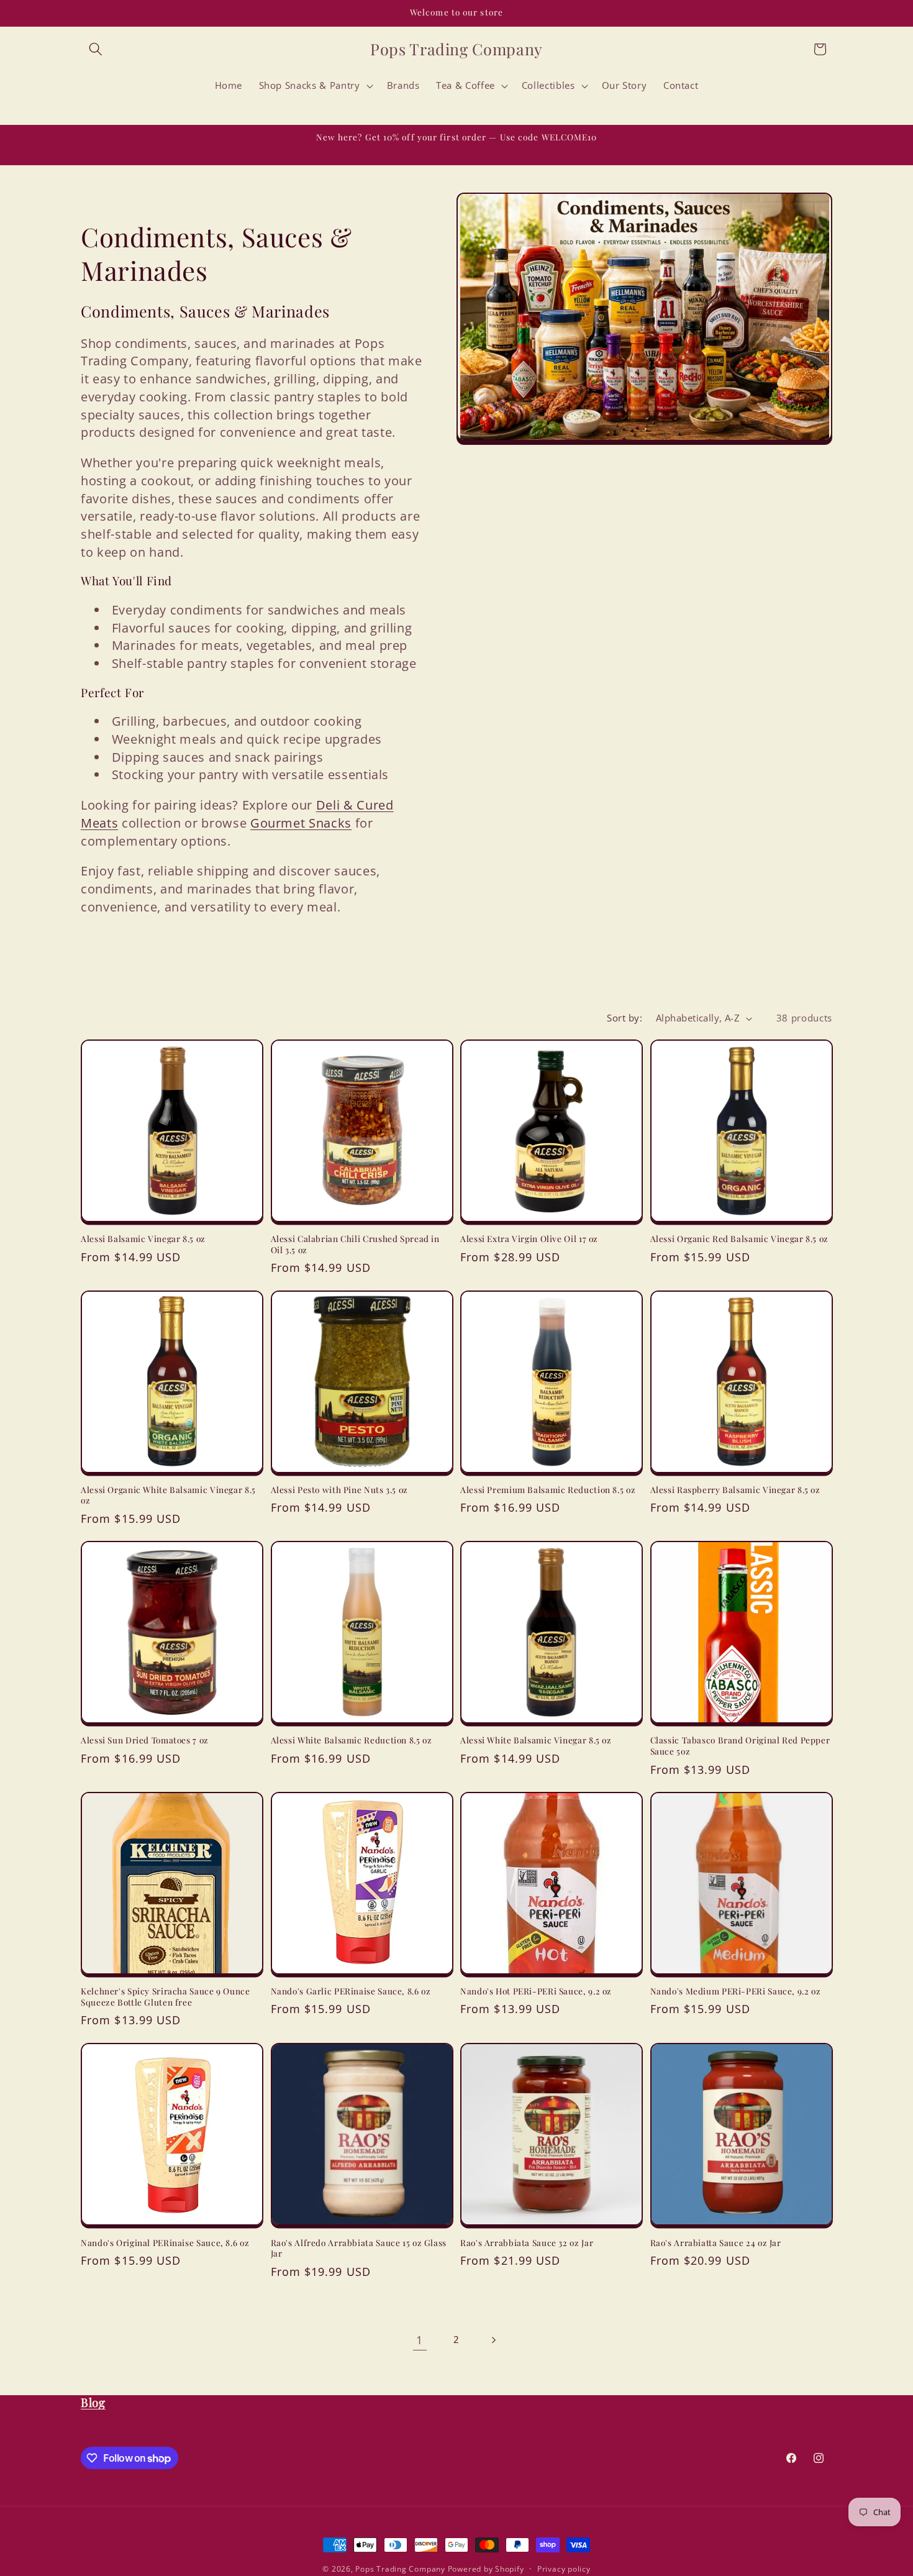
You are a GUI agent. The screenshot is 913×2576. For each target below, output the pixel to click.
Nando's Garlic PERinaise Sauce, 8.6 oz (351, 1991)
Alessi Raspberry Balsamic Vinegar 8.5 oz (735, 1490)
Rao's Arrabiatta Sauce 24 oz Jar (716, 2242)
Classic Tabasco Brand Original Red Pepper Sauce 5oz (740, 1746)
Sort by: (625, 1018)
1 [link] (420, 2340)
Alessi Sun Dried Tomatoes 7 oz (145, 1741)
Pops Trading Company (400, 2569)
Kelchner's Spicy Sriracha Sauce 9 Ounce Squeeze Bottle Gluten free (166, 1997)
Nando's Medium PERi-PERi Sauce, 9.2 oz (736, 1991)
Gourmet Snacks (301, 823)
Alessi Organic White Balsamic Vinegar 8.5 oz (168, 1495)
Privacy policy (564, 2569)
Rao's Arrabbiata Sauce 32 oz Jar (527, 2242)
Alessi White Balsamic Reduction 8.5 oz (352, 1741)
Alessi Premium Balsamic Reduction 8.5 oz (548, 1490)
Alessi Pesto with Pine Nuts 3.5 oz (339, 1490)
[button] (96, 49)
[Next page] (493, 2340)
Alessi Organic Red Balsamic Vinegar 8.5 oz (739, 1239)
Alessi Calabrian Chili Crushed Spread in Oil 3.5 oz (355, 1244)
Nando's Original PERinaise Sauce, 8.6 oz (165, 2242)
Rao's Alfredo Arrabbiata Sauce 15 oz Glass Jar (359, 2248)
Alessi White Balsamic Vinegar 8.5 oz (536, 1741)
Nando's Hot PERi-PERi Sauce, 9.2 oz (536, 1991)
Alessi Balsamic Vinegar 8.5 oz (143, 1239)
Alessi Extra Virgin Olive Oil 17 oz (529, 1239)
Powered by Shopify (486, 2569)
